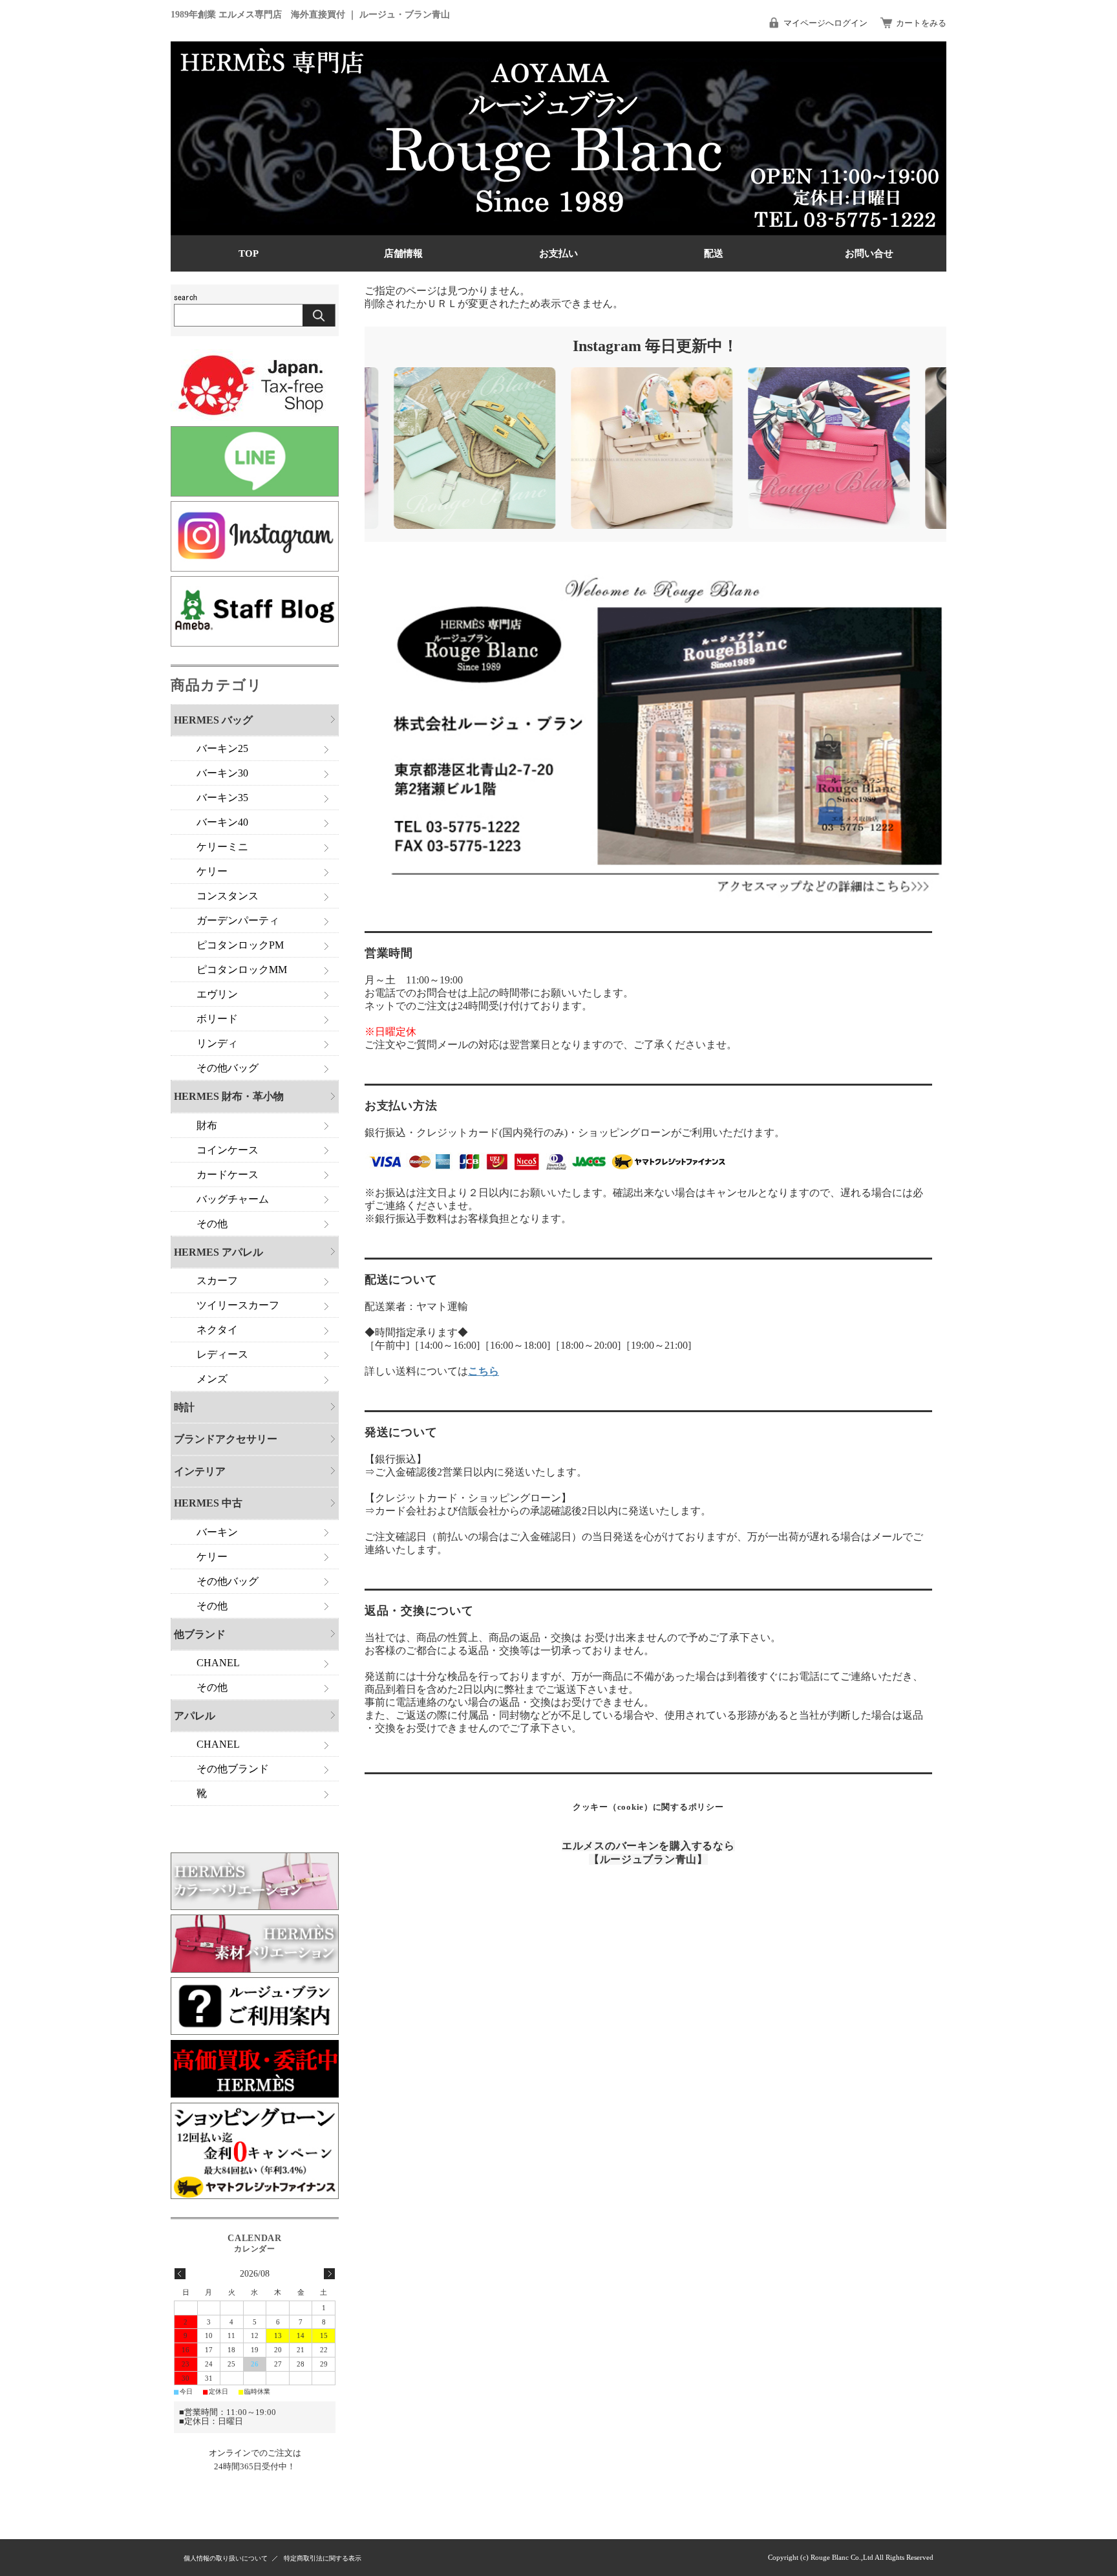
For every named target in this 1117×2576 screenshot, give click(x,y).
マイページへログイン (825, 23)
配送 (714, 253)
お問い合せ (869, 253)
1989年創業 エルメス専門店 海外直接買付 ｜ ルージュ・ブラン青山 (310, 14)
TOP (249, 253)
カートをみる (921, 23)
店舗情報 (403, 253)
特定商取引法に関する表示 (323, 2558)
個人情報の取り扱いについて (226, 2558)
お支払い (558, 253)
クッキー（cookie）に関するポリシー (648, 1807)
